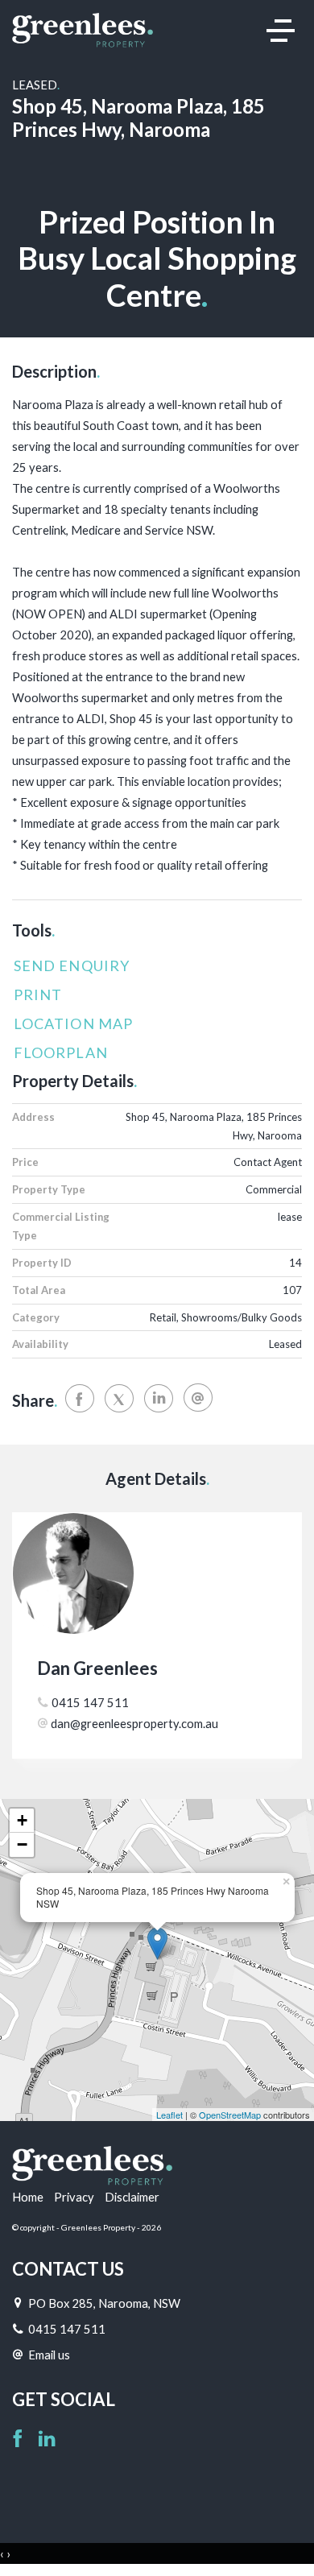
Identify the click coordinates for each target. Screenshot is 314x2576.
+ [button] (22, 1820)
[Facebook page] (20, 2440)
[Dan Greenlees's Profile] (157, 1573)
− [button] (22, 1844)
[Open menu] (281, 31)
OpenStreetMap (230, 2115)
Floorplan (61, 1052)
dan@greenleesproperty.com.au (134, 1723)
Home (28, 2197)
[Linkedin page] (47, 2440)
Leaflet (169, 2115)
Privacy (74, 2197)
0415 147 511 (90, 1702)
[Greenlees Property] (83, 29)
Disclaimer (132, 2197)
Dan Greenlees (97, 1668)
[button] (153, 995)
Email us (49, 2355)
